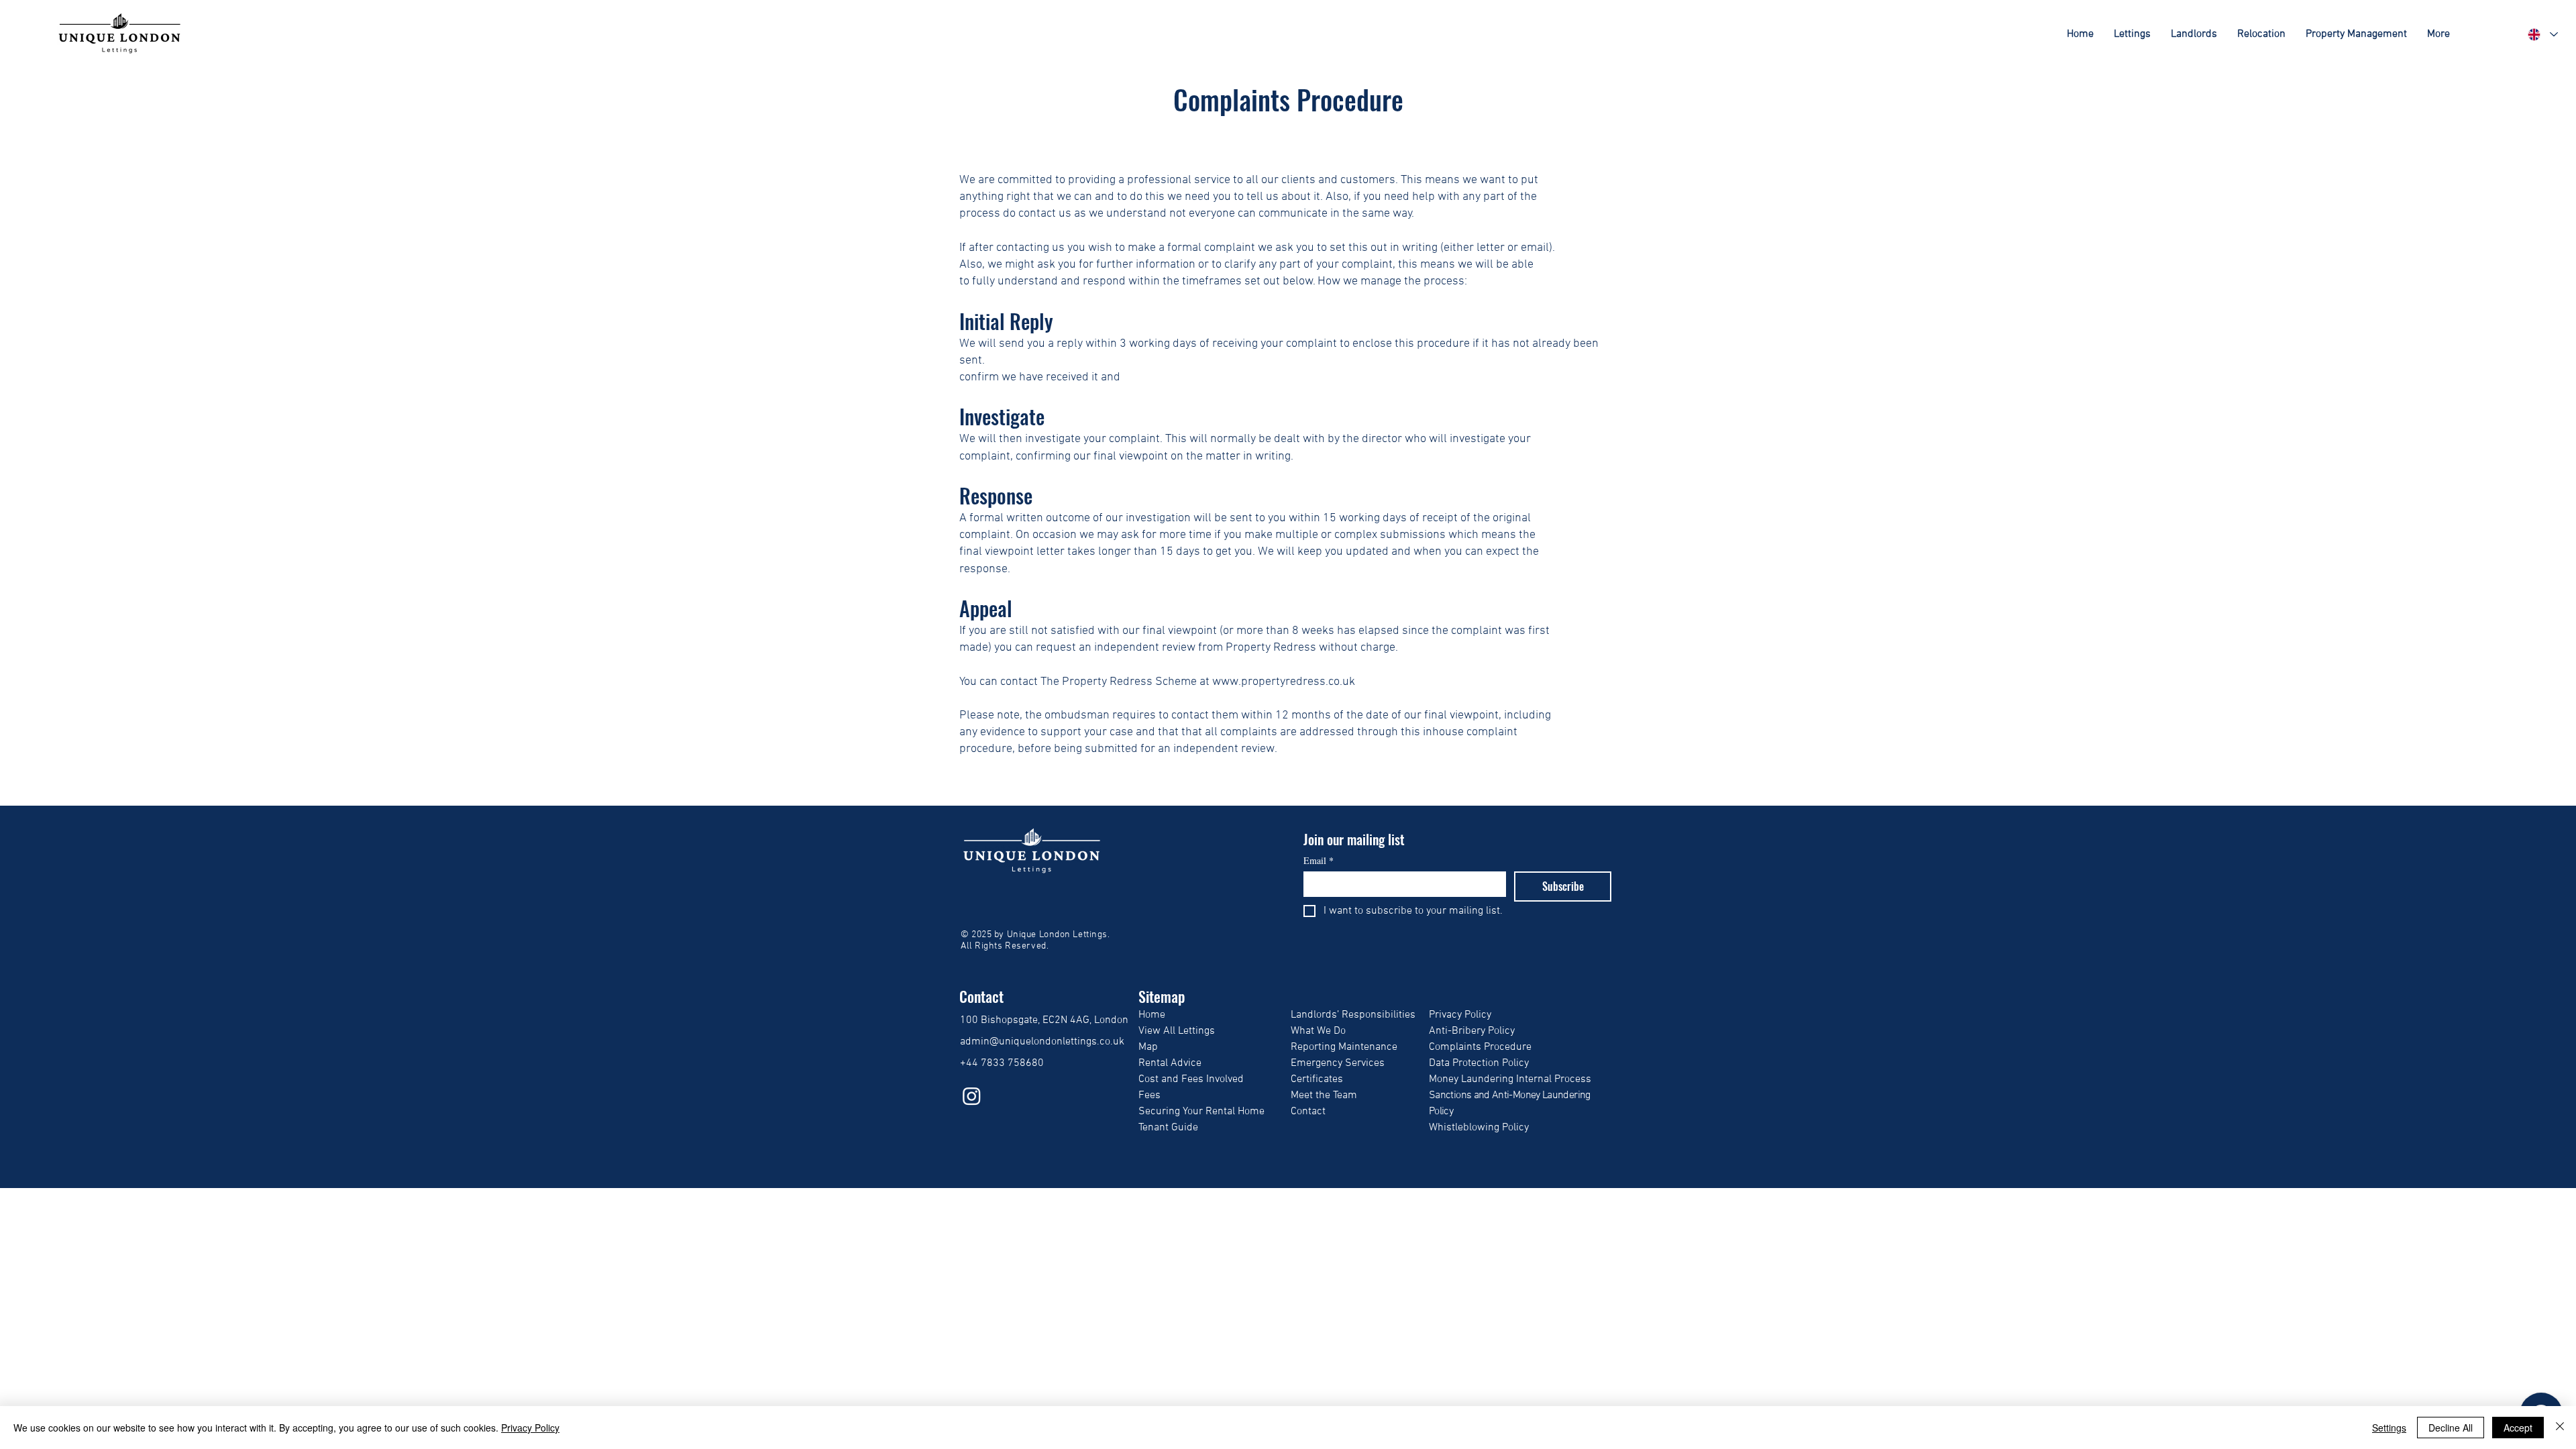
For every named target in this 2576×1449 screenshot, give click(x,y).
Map (1148, 1047)
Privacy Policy (530, 1428)
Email (1319, 860)
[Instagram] (972, 1096)
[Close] (2560, 1428)
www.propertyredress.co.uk (1284, 682)
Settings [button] (2389, 1428)
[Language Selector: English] (2542, 35)
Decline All (2451, 1428)
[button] (2132, 34)
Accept (2518, 1428)
